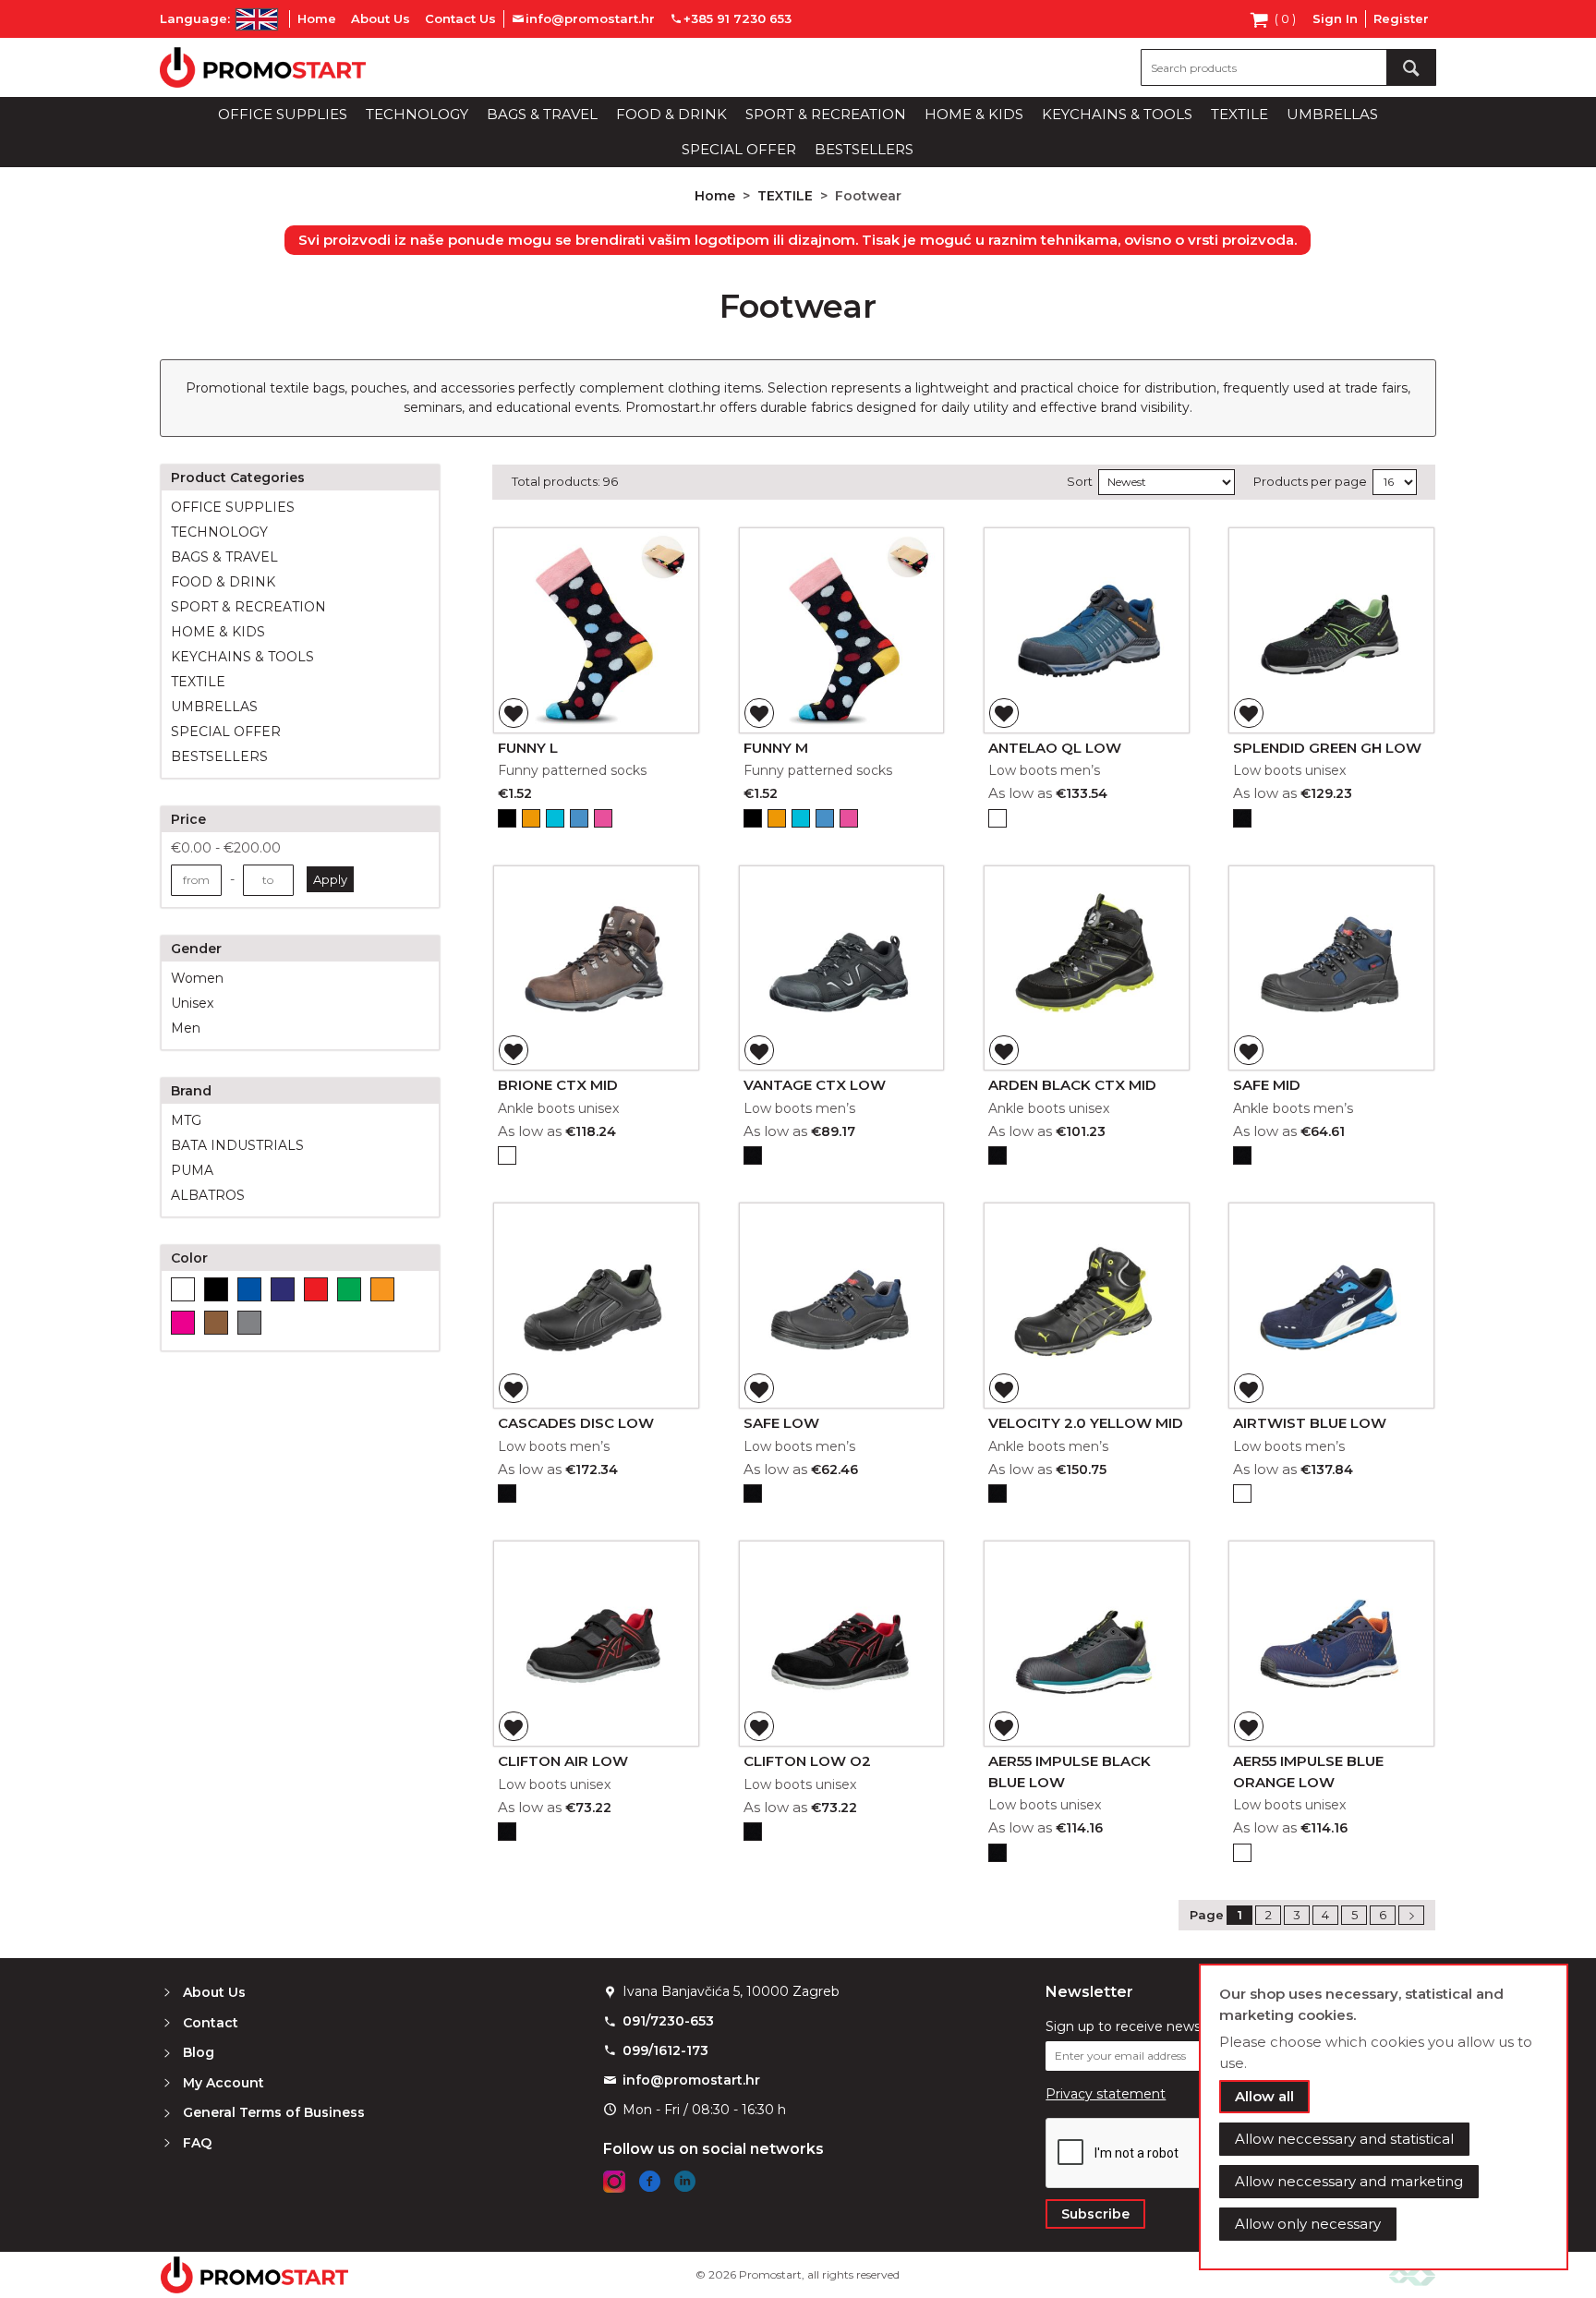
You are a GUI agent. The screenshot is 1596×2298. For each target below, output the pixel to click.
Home (317, 18)
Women (197, 978)
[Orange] (382, 1289)
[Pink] (183, 1323)
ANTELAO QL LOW (1055, 748)
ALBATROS (208, 1195)
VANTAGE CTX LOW (815, 1085)
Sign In (1335, 18)
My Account (224, 2083)
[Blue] (249, 1289)
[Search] (1411, 67)
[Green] (349, 1289)
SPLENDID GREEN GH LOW (1327, 748)
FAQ (197, 2143)
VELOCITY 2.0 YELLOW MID (1086, 1423)
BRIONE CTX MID (558, 1085)
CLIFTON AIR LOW (563, 1761)
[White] (183, 1289)
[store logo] (263, 67)
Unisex (192, 1003)
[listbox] (596, 821)
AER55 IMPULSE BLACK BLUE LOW (1070, 1772)
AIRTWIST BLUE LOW (1310, 1423)
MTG (186, 1120)
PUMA (192, 1170)
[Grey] (249, 1323)
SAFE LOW (781, 1423)
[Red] (316, 1289)
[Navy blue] (283, 1289)
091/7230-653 (668, 2021)
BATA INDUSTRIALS (237, 1145)
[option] (507, 818)
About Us (381, 18)
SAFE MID (1267, 1085)
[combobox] (1288, 67)
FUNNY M (776, 748)
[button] (514, 713)
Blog (199, 2052)
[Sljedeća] (1411, 1916)
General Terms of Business (274, 2112)
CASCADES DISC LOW (576, 1423)
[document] (1384, 2117)
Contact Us (460, 18)
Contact (211, 2023)
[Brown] (216, 1323)
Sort (1080, 481)
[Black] (216, 1289)
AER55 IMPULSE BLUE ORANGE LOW (1308, 1772)
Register (1401, 18)
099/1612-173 (665, 2050)
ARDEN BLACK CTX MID (1072, 1085)
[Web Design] (1412, 2275)
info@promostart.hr (691, 2080)
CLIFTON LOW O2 (807, 1761)
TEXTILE (787, 196)
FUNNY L (528, 748)
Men (186, 1028)
